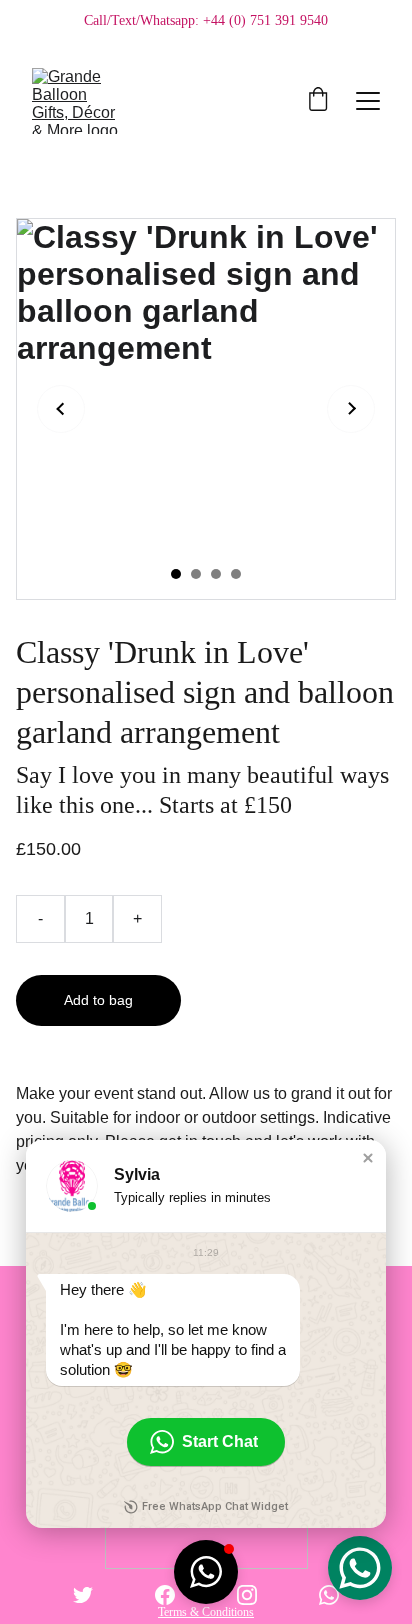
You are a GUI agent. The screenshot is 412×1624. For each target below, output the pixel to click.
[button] (368, 1158)
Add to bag (98, 1000)
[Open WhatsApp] (360, 1568)
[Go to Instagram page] (247, 1595)
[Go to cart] (318, 101)
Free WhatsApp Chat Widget (215, 1506)
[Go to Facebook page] (165, 1595)
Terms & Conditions (206, 1612)
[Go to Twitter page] (83, 1595)
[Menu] (368, 101)
